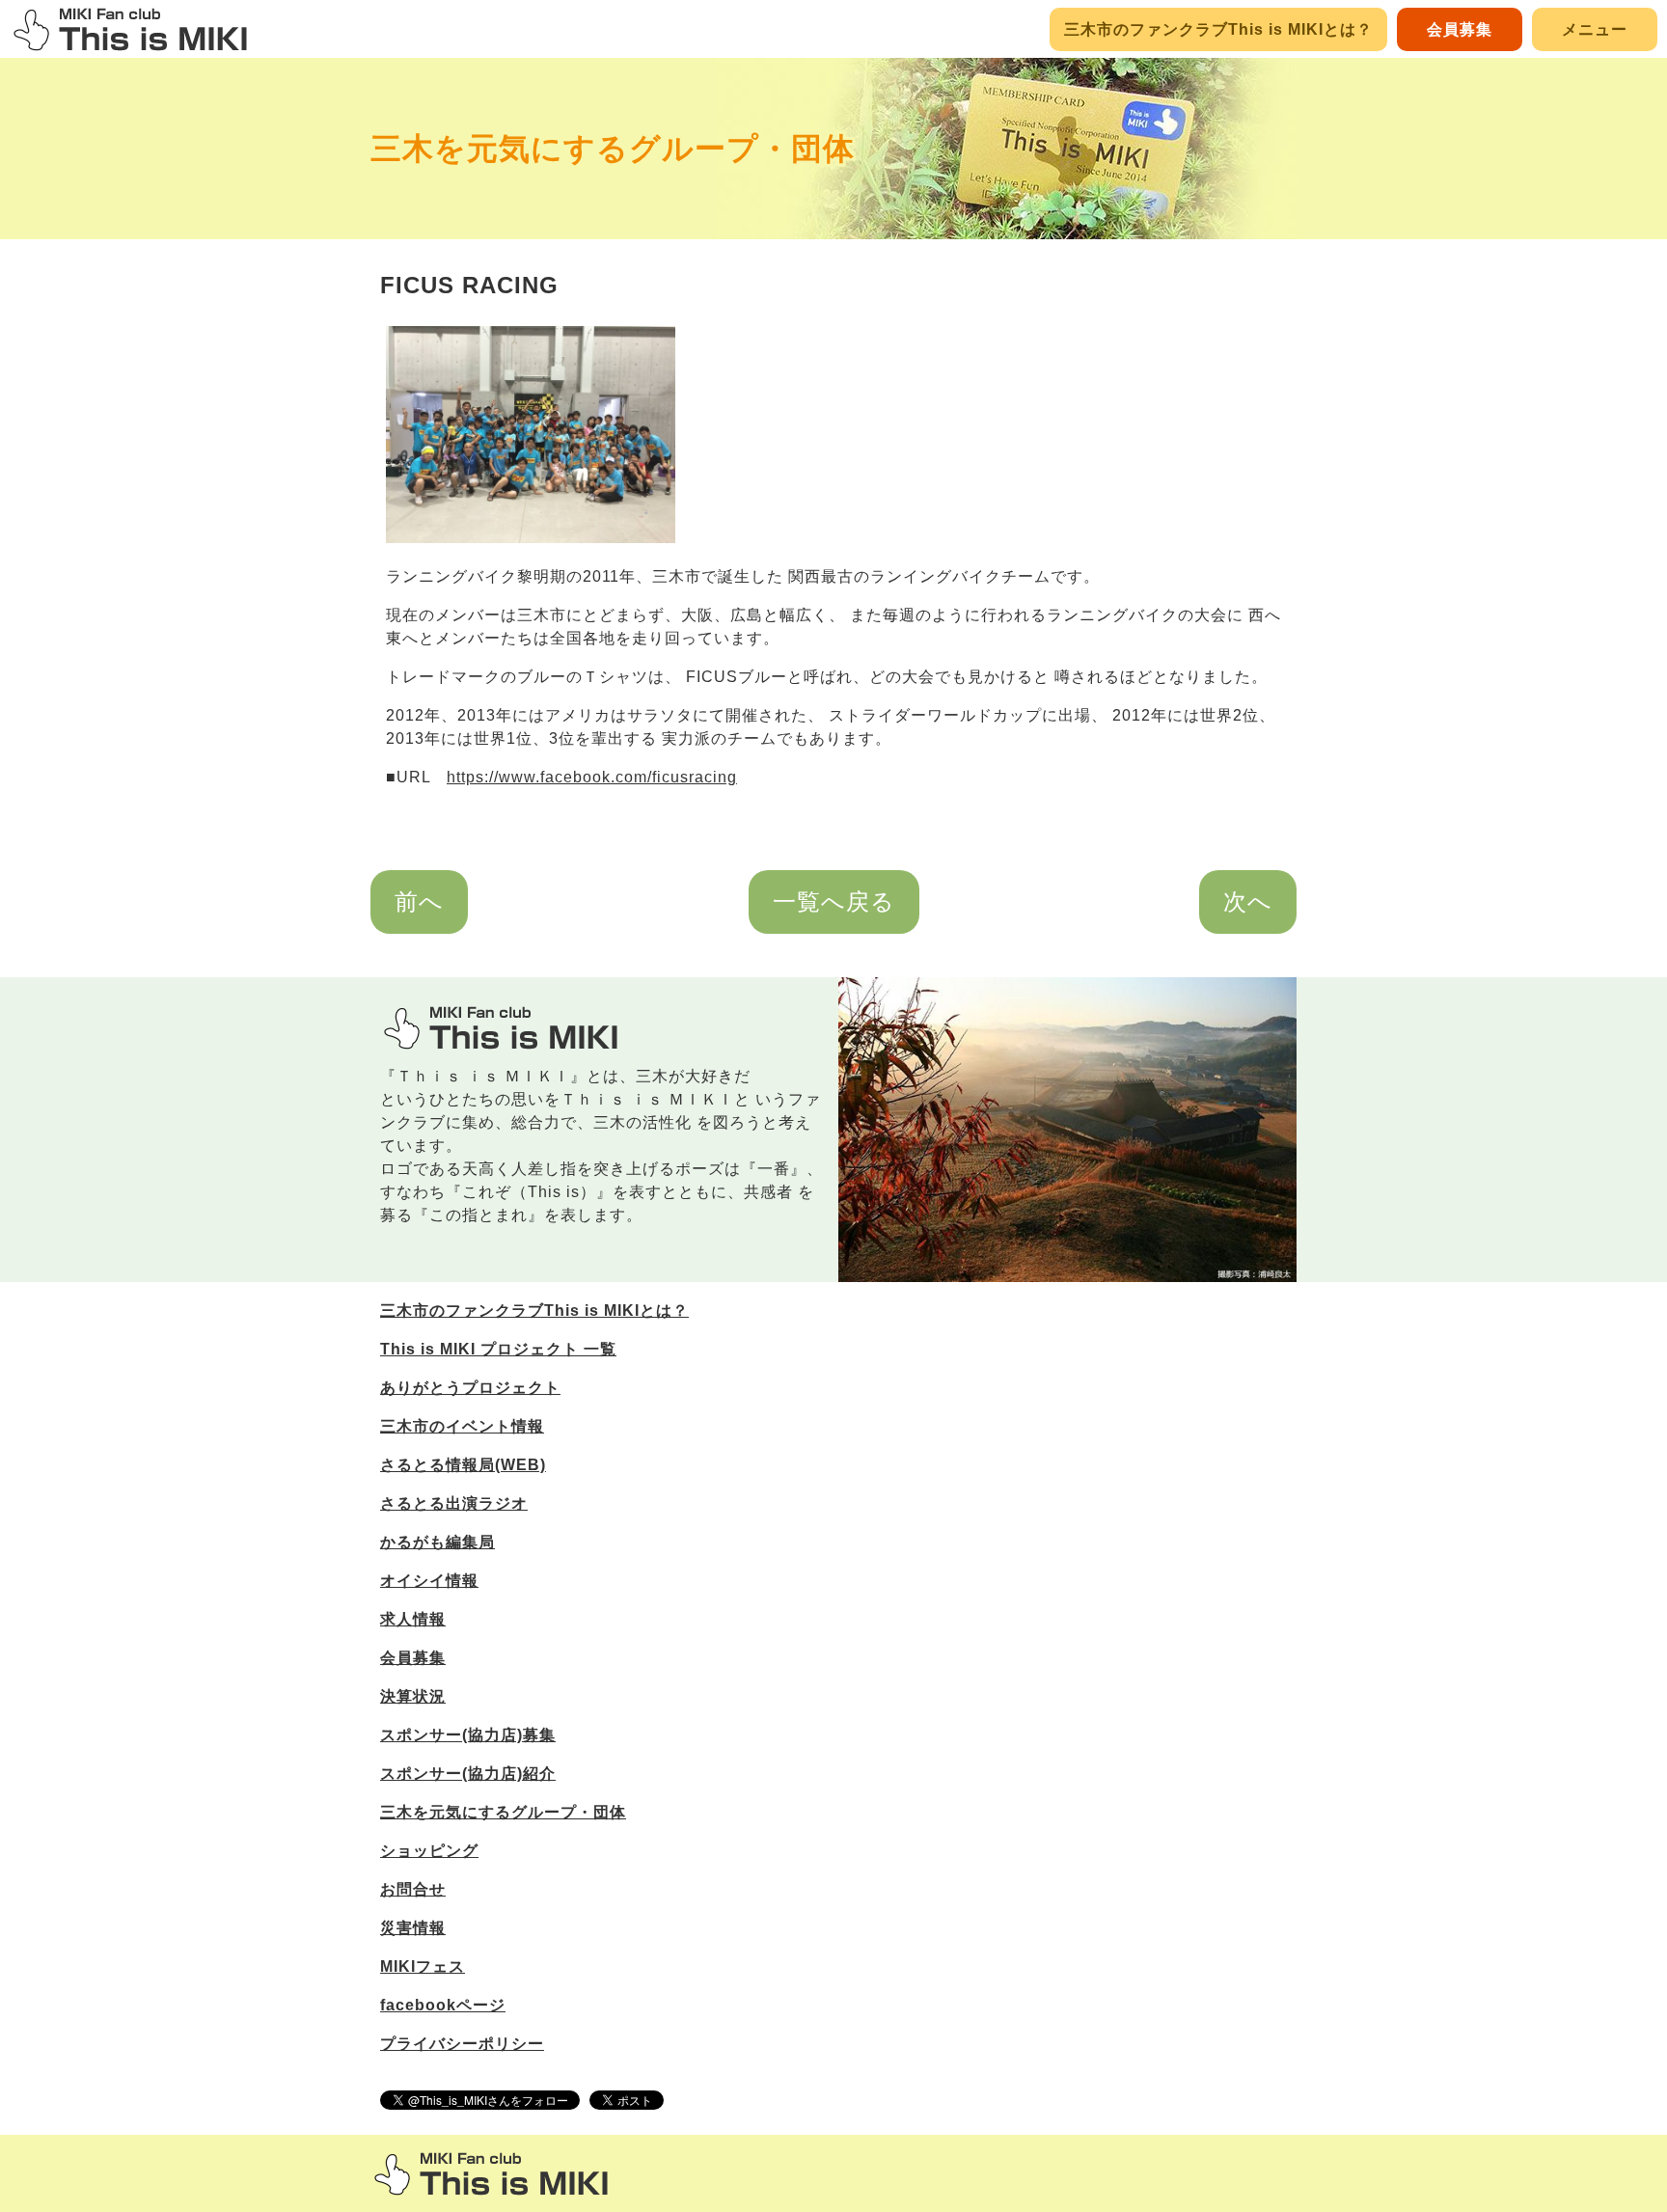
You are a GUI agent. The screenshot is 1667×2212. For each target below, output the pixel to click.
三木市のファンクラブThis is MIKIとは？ (1218, 29)
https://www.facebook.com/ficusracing (592, 777)
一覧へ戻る (834, 901)
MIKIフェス (423, 1966)
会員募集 (1460, 29)
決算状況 (413, 1696)
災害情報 (413, 1928)
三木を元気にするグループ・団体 (613, 149)
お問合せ (413, 1889)
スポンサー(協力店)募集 (468, 1735)
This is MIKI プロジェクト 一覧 (498, 1349)
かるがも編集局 (437, 1542)
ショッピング (429, 1851)
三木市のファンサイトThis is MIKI (491, 2174)
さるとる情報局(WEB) (463, 1465)
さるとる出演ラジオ (454, 1503)
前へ (419, 901)
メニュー (1595, 29)
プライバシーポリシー (462, 2044)
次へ (1248, 901)
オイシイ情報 (429, 1581)
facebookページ (443, 2005)
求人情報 (413, 1619)
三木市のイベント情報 (462, 1426)
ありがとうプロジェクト (470, 1388)
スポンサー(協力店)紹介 (468, 1774)
